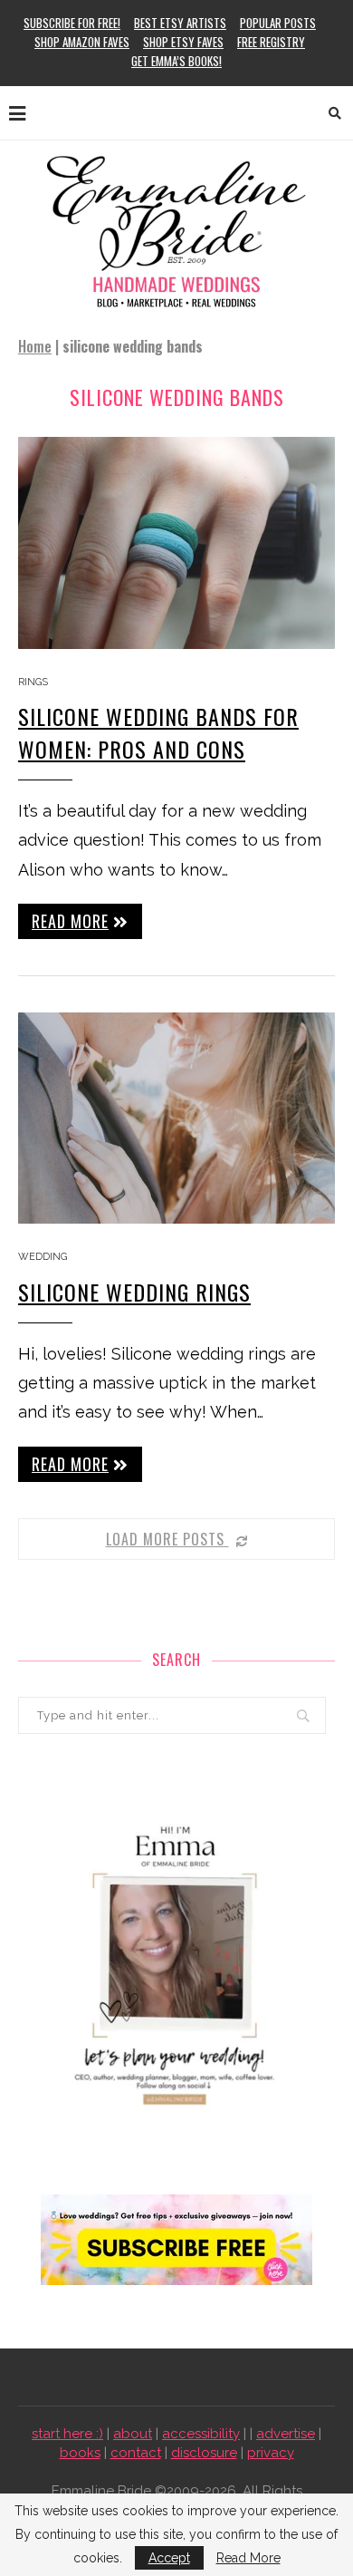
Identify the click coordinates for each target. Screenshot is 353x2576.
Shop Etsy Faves (183, 42)
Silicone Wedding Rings (134, 1292)
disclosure (204, 2453)
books (80, 2453)
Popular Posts (278, 23)
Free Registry (271, 42)
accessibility (201, 2434)
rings (33, 682)
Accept (169, 2558)
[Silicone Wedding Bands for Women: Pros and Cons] (176, 542)
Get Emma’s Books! (176, 61)
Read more (70, 921)
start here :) (67, 2434)
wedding (43, 1257)
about (133, 2434)
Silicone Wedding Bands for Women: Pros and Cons (158, 732)
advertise (286, 2434)
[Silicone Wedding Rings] (176, 1118)
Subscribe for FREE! (72, 23)
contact (136, 2453)
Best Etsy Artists (180, 23)
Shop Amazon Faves (82, 42)
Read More (248, 2558)
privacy (271, 2453)
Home (35, 346)
